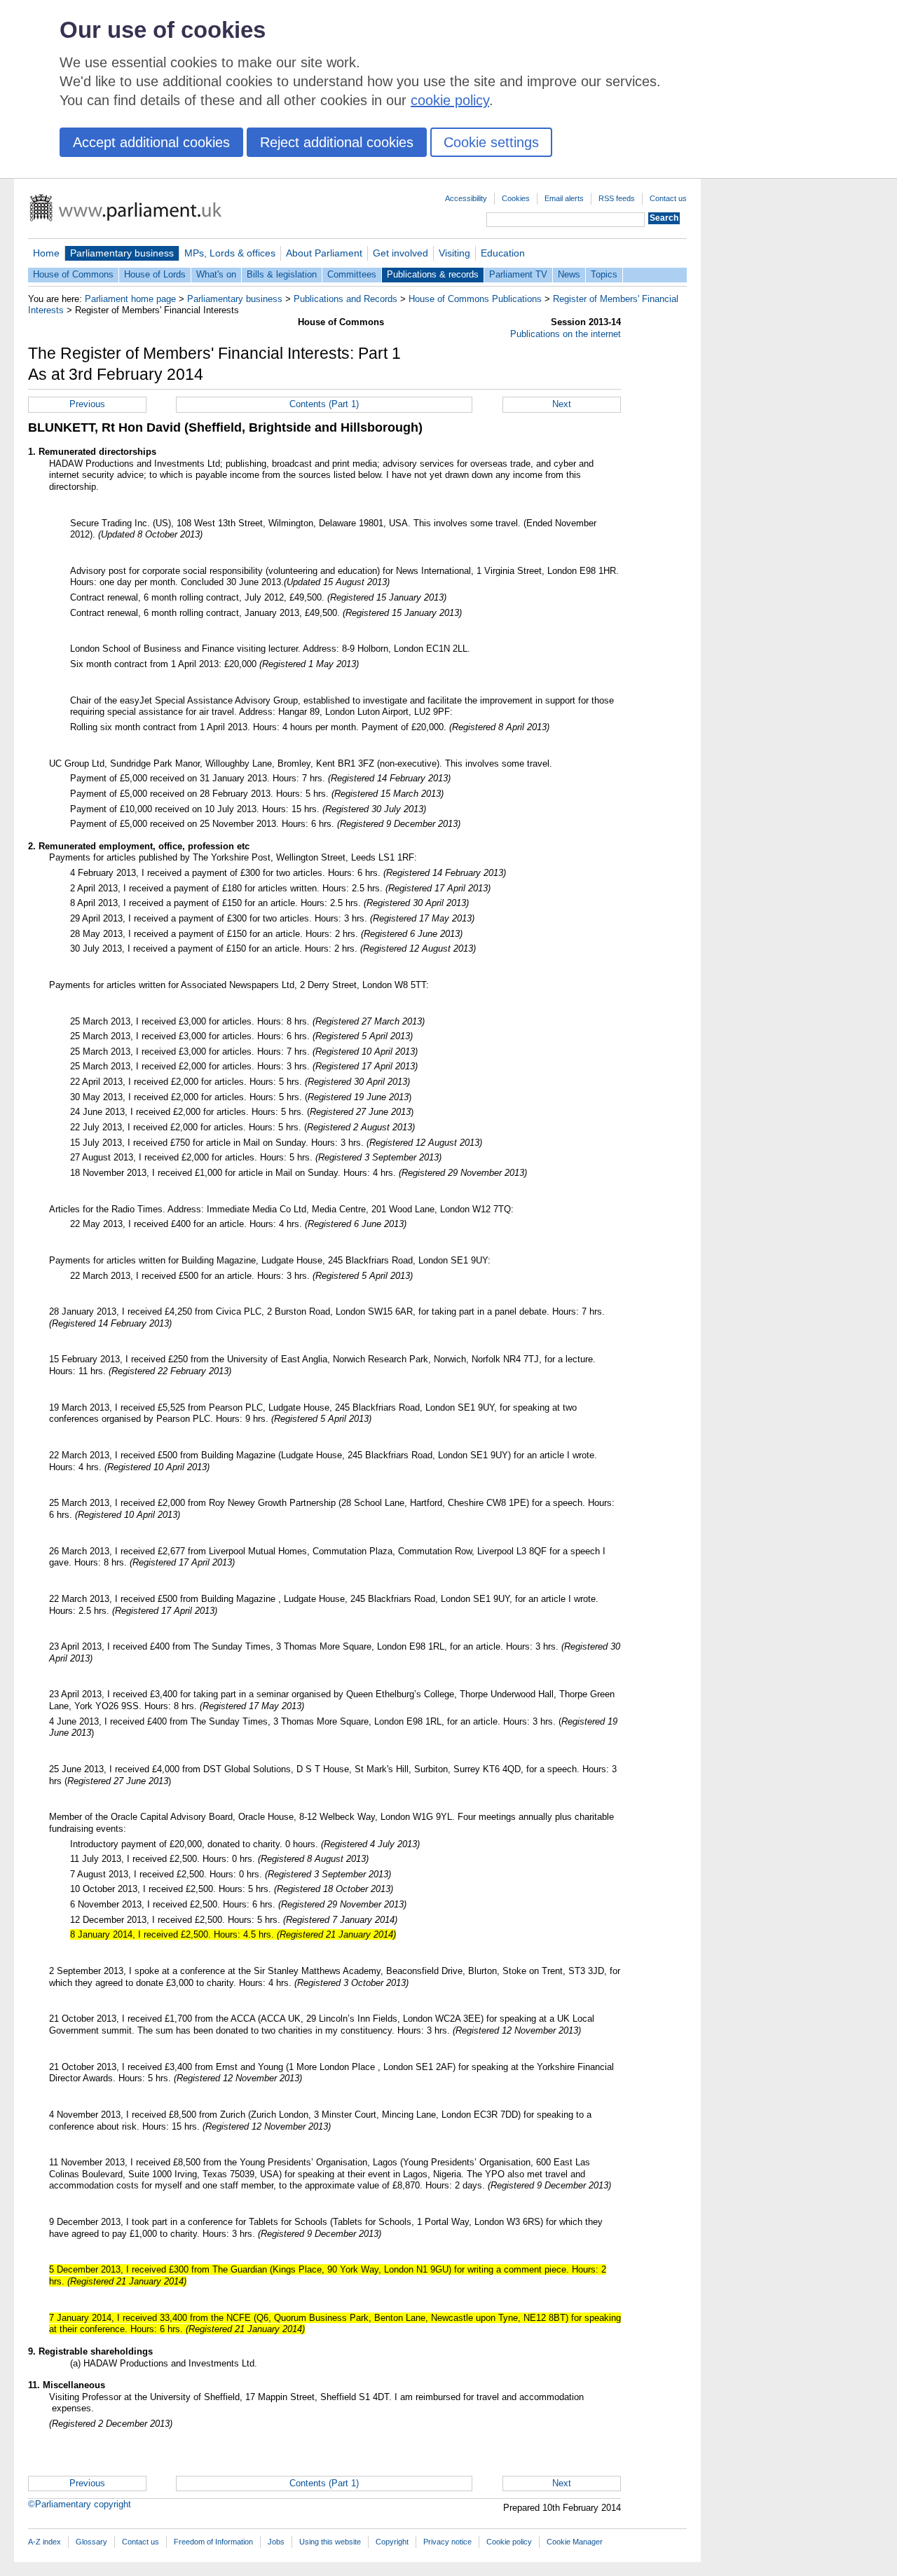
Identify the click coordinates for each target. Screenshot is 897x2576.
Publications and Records (345, 299)
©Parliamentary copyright (80, 2504)
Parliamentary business (122, 253)
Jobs (276, 2542)
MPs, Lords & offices (230, 253)
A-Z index (44, 2542)
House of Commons (73, 274)
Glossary (91, 2542)
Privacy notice (447, 2542)
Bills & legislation (282, 274)
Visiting (454, 253)
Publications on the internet (566, 334)
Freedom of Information (213, 2542)
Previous (87, 404)
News (569, 274)
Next (562, 404)
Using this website (330, 2542)
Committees (352, 274)
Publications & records (433, 274)
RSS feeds (617, 198)
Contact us (668, 198)
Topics (604, 274)
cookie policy (450, 100)
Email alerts (564, 198)
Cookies (516, 198)
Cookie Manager (575, 2542)
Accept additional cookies (151, 142)
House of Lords (155, 274)
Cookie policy (509, 2542)
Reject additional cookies (337, 142)
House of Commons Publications (475, 299)
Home (46, 253)
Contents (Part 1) (324, 404)
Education (503, 253)
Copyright (392, 2542)
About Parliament (324, 253)
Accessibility (466, 198)
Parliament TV (518, 274)
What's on (216, 274)
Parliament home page (130, 299)
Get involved (400, 253)
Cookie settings (491, 142)
